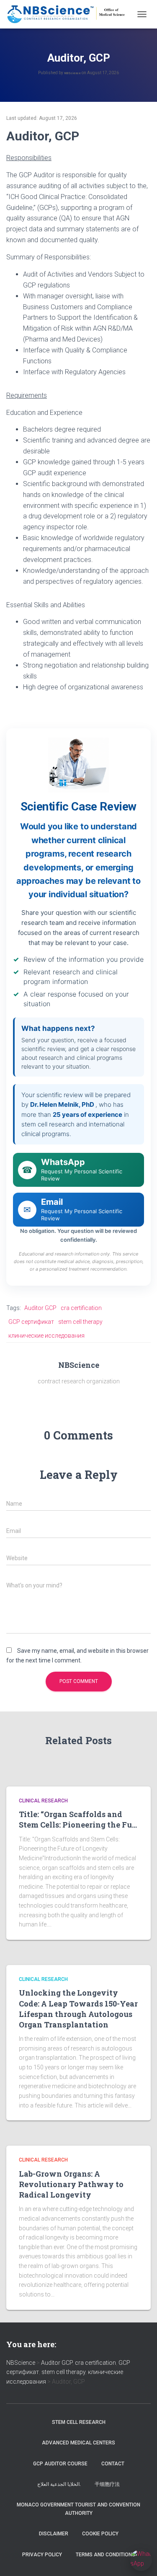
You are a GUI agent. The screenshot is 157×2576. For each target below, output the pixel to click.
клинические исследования (46, 1336)
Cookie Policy (100, 2534)
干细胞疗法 (107, 2484)
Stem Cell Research (79, 2422)
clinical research (43, 1801)
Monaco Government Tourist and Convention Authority (78, 2509)
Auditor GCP (40, 1308)
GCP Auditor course (60, 2464)
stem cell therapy (80, 1322)
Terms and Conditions (106, 2555)
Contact (113, 2464)
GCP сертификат (31, 1322)
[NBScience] (69, 14)
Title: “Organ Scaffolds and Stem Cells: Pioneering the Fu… (78, 1819)
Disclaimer (54, 2534)
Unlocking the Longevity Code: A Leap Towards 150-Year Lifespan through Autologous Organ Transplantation (78, 2009)
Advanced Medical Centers (78, 2443)
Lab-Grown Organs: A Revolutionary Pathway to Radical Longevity (71, 2184)
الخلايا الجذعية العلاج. (59, 2484)
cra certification (81, 1308)
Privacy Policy (42, 2555)
